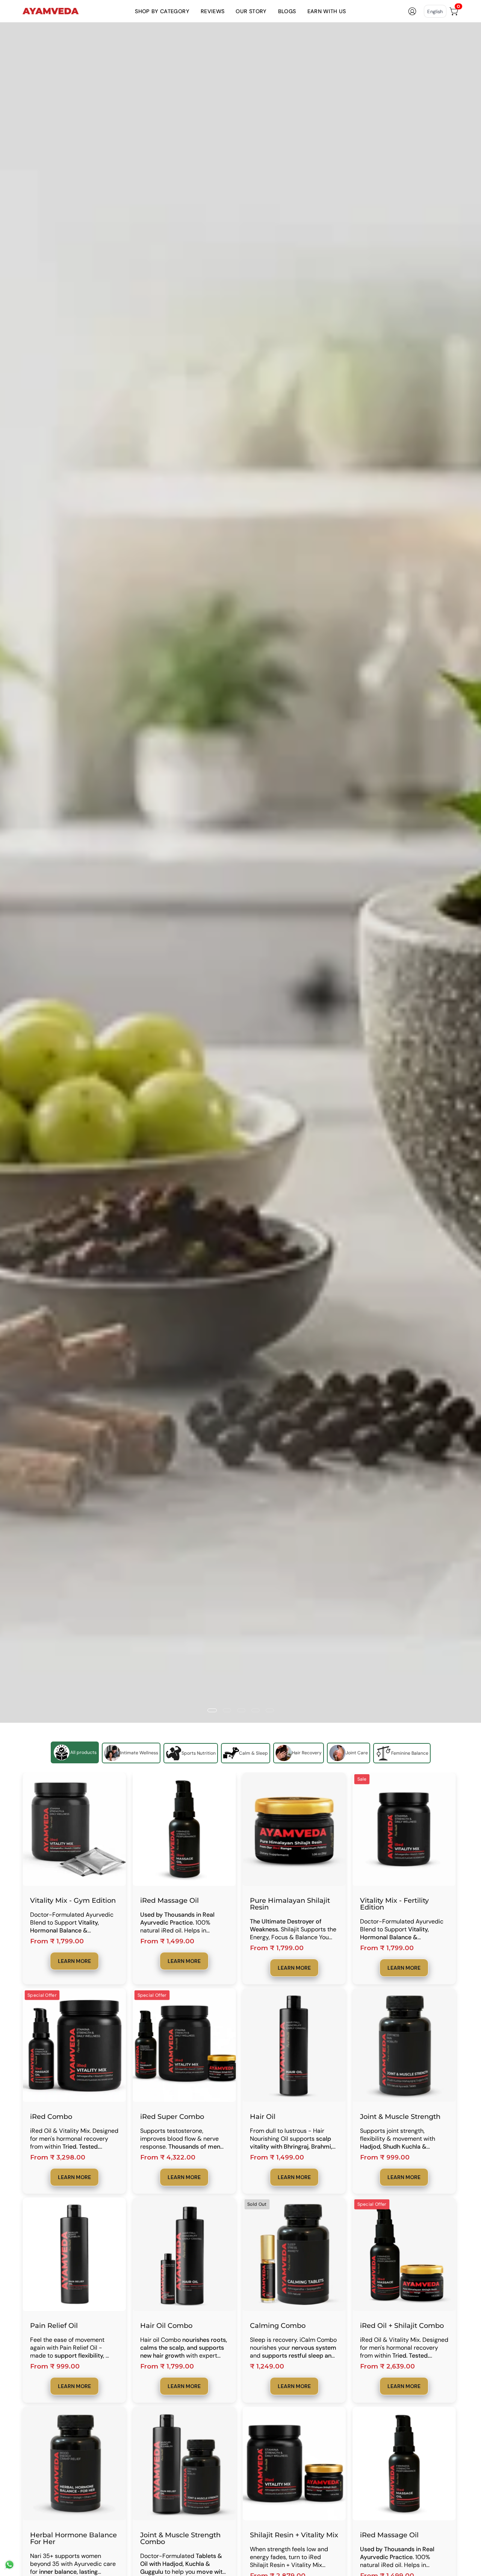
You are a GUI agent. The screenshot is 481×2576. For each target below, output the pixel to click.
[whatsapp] (9, 2568)
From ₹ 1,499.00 (167, 1941)
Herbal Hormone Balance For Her (73, 2538)
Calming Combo (278, 2326)
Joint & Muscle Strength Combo (180, 2538)
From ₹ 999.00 (385, 2157)
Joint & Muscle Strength (400, 2117)
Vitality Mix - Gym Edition (73, 1901)
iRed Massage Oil (169, 1901)
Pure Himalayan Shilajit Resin (290, 1904)
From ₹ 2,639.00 (387, 2366)
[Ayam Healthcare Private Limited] (51, 11)
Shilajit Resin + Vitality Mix (294, 2535)
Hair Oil (263, 2117)
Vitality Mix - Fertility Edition (394, 1904)
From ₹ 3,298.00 (58, 2157)
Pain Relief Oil (54, 2326)
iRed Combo (51, 2117)
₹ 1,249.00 (267, 2366)
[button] (162, 11)
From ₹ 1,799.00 (57, 1941)
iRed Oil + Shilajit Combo (402, 2326)
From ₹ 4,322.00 (168, 2157)
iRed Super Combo (172, 2117)
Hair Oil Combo (166, 2326)
